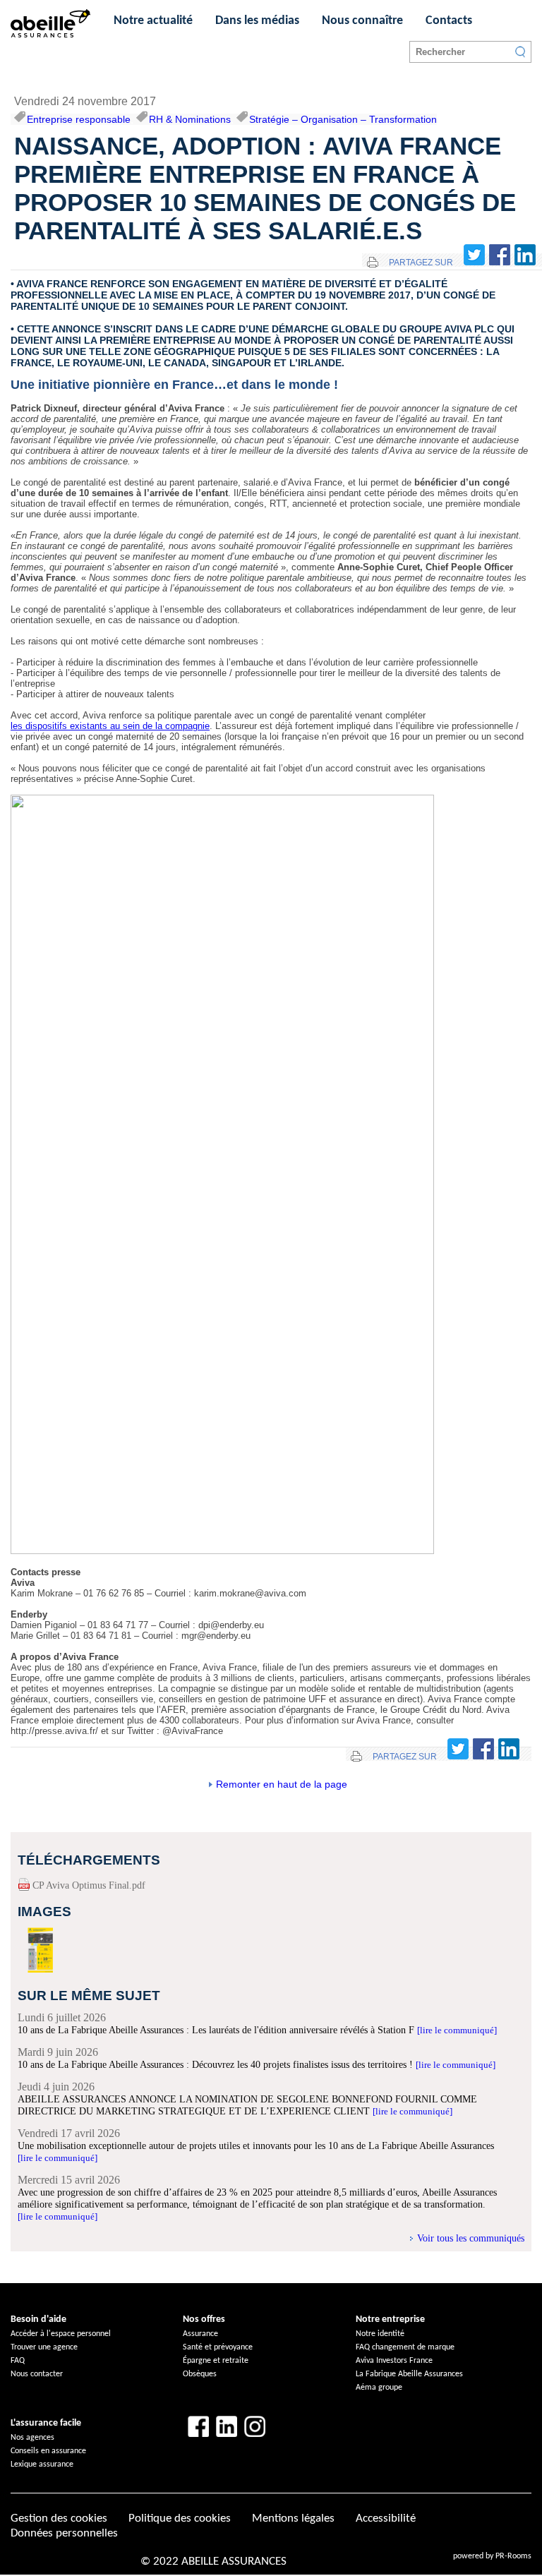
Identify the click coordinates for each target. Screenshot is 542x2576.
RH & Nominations (190, 119)
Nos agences (32, 2438)
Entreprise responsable (79, 119)
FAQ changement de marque (405, 2347)
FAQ (18, 2361)
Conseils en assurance (48, 2451)
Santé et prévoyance (218, 2347)
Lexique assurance (42, 2464)
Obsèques (200, 2374)
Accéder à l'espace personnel (61, 2334)
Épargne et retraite (216, 2361)
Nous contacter (37, 2374)
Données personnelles (64, 2533)
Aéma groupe (379, 2388)
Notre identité (380, 2334)
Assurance (200, 2334)
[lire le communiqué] (457, 2030)
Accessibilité (386, 2518)
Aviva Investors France (394, 2361)
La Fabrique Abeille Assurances (409, 2374)
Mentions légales (293, 2518)
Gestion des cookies (59, 2518)
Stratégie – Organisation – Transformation (343, 119)
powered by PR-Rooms (492, 2556)
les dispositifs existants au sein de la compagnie (110, 726)
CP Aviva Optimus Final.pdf (89, 1885)
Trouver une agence (44, 2347)
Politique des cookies (180, 2518)
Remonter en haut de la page (282, 1784)
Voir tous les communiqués (471, 2238)
